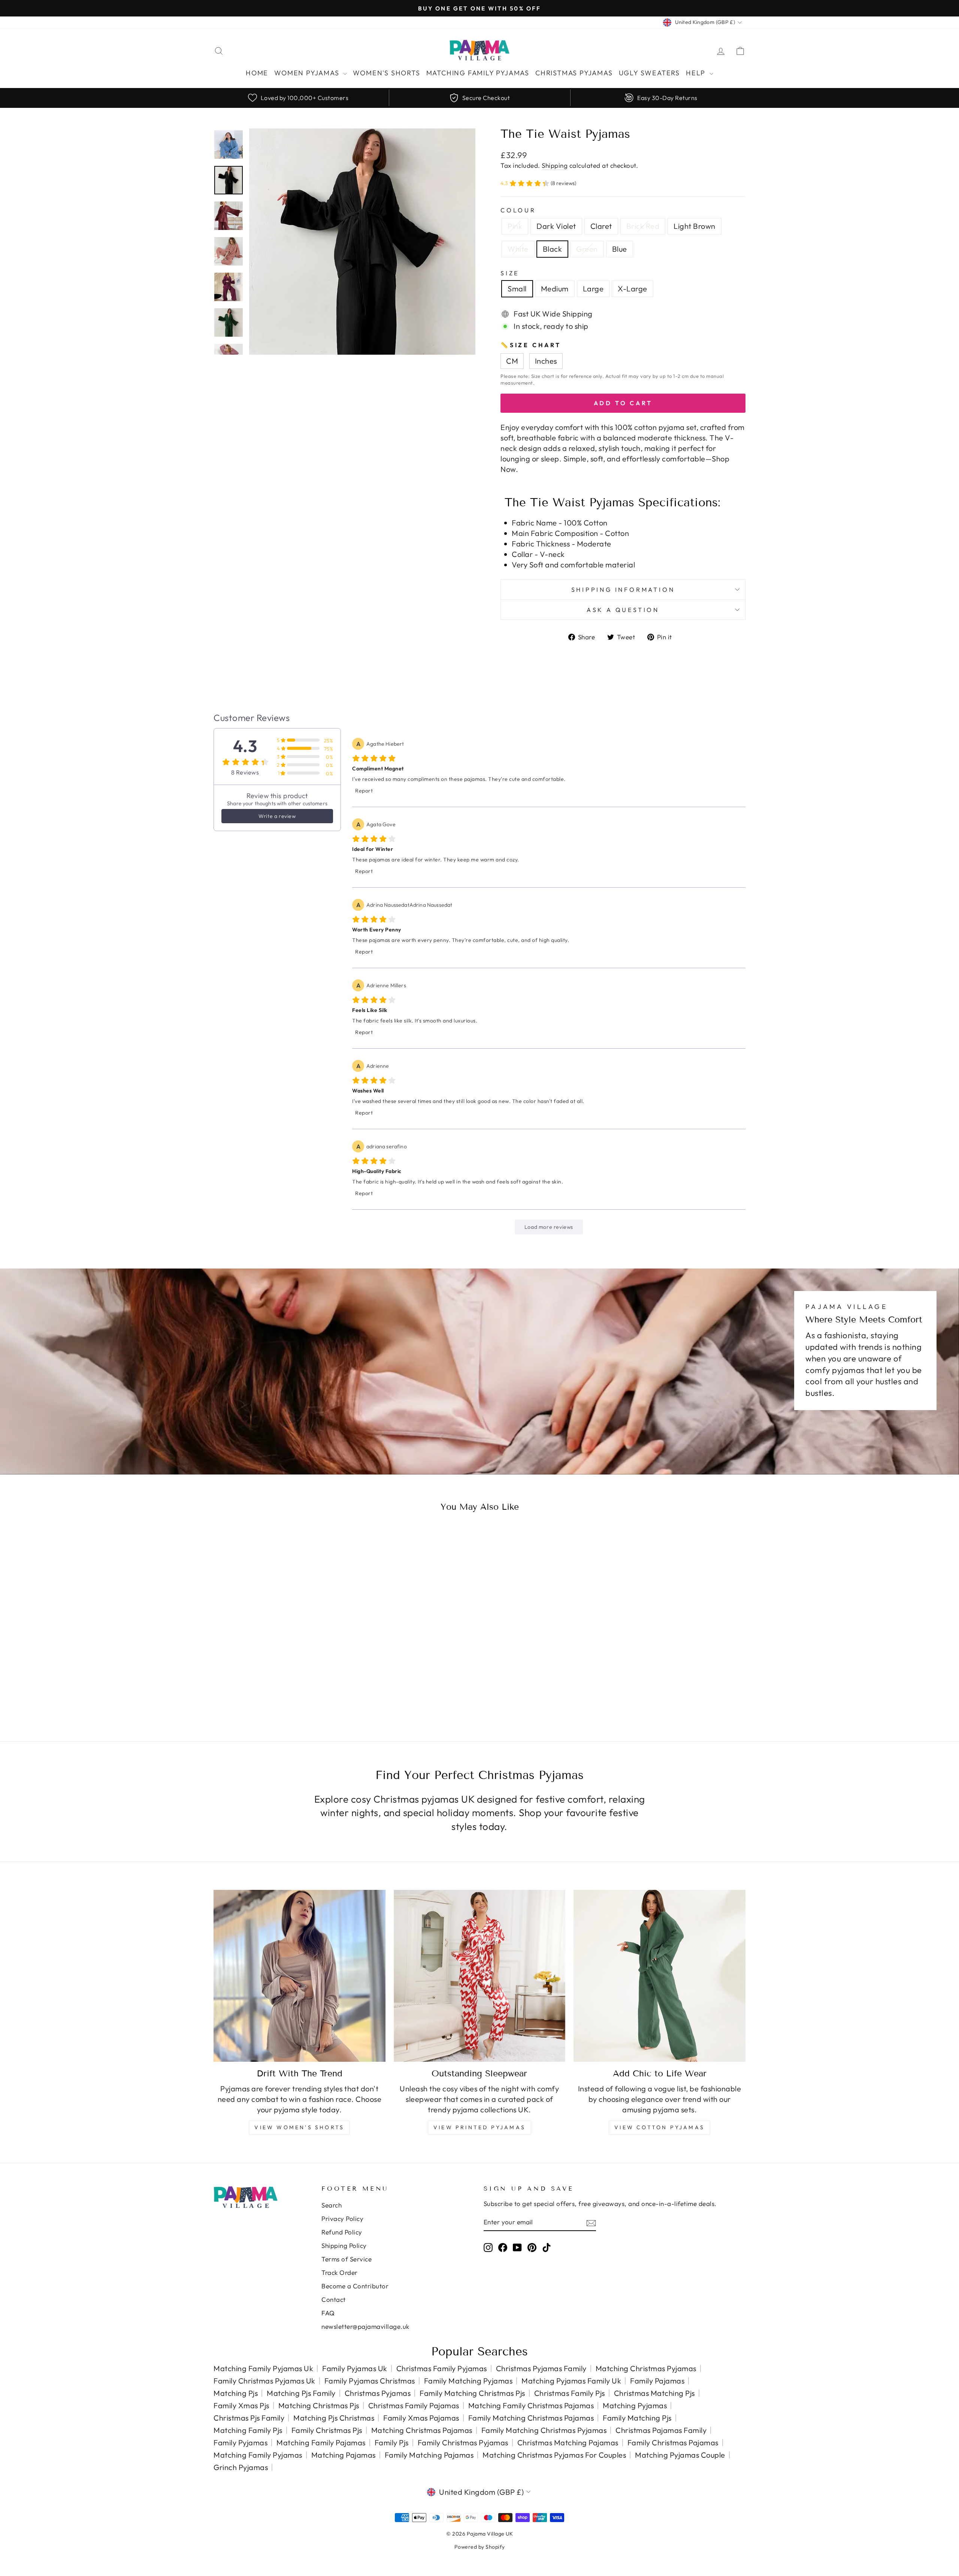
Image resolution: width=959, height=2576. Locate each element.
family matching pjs (637, 2418)
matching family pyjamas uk (263, 2368)
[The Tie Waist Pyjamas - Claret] (257, 1687)
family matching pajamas (429, 2455)
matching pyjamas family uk (571, 2381)
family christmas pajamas (673, 2442)
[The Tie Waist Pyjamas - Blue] (317, 1687)
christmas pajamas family (661, 2430)
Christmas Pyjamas (574, 73)
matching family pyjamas (258, 2455)
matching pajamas (344, 2455)
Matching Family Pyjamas (478, 73)
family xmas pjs (241, 2405)
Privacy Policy (342, 2219)
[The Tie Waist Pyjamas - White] (287, 1687)
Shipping (555, 165)
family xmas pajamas (421, 2418)
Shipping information (623, 590)
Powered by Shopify (480, 2547)
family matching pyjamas (468, 2381)
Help (697, 73)
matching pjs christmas (334, 2418)
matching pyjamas (635, 2405)
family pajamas (657, 2381)
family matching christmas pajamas (531, 2418)
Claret (601, 226)
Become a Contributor (355, 2286)
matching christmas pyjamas (646, 2368)
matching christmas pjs (319, 2405)
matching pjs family (301, 2393)
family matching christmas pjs (472, 2393)
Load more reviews (549, 1227)
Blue (620, 249)
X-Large (633, 289)
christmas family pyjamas (442, 2368)
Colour (518, 210)
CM (512, 361)
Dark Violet (556, 226)
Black (553, 249)
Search (332, 2205)
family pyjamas (240, 2442)
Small (517, 289)
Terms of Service (347, 2259)
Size (510, 273)
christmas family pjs (570, 2393)
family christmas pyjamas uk (264, 2381)
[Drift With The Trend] (300, 1976)
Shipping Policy (344, 2245)
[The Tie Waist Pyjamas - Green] (307, 1687)
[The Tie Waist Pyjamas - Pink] (237, 1687)
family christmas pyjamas (463, 2442)
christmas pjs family (249, 2418)
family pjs (392, 2442)
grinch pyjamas (241, 2467)
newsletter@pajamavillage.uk (365, 2326)
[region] (479, 98)
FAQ (328, 2313)
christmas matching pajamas (568, 2442)
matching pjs (236, 2393)
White (518, 249)
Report (364, 791)
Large (593, 289)
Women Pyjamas (308, 73)
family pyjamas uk (355, 2368)
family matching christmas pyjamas (544, 2430)
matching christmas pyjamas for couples (554, 2455)
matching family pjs (248, 2430)
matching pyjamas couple (680, 2455)
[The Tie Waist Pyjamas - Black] (297, 1687)
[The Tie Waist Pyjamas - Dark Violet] (247, 1687)
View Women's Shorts (299, 2127)
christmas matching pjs (654, 2393)
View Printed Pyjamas (479, 2127)
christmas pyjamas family (541, 2368)
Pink (515, 226)
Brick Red (643, 226)
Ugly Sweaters (649, 73)
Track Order (340, 2272)
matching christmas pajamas (422, 2430)
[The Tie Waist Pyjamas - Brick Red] (267, 1687)
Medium (555, 289)
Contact (334, 2299)
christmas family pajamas (414, 2405)
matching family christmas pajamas (531, 2405)
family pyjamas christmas (370, 2381)
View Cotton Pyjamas (659, 2127)
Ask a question (623, 610)
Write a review (277, 816)
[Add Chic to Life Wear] (659, 1976)
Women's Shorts (386, 73)
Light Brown (695, 226)
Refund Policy (342, 2232)
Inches (546, 361)
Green (587, 249)
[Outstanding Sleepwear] (480, 1976)
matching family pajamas (321, 2442)
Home (257, 73)
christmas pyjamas (378, 2393)
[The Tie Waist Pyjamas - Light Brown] (277, 1687)
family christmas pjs (327, 2430)
